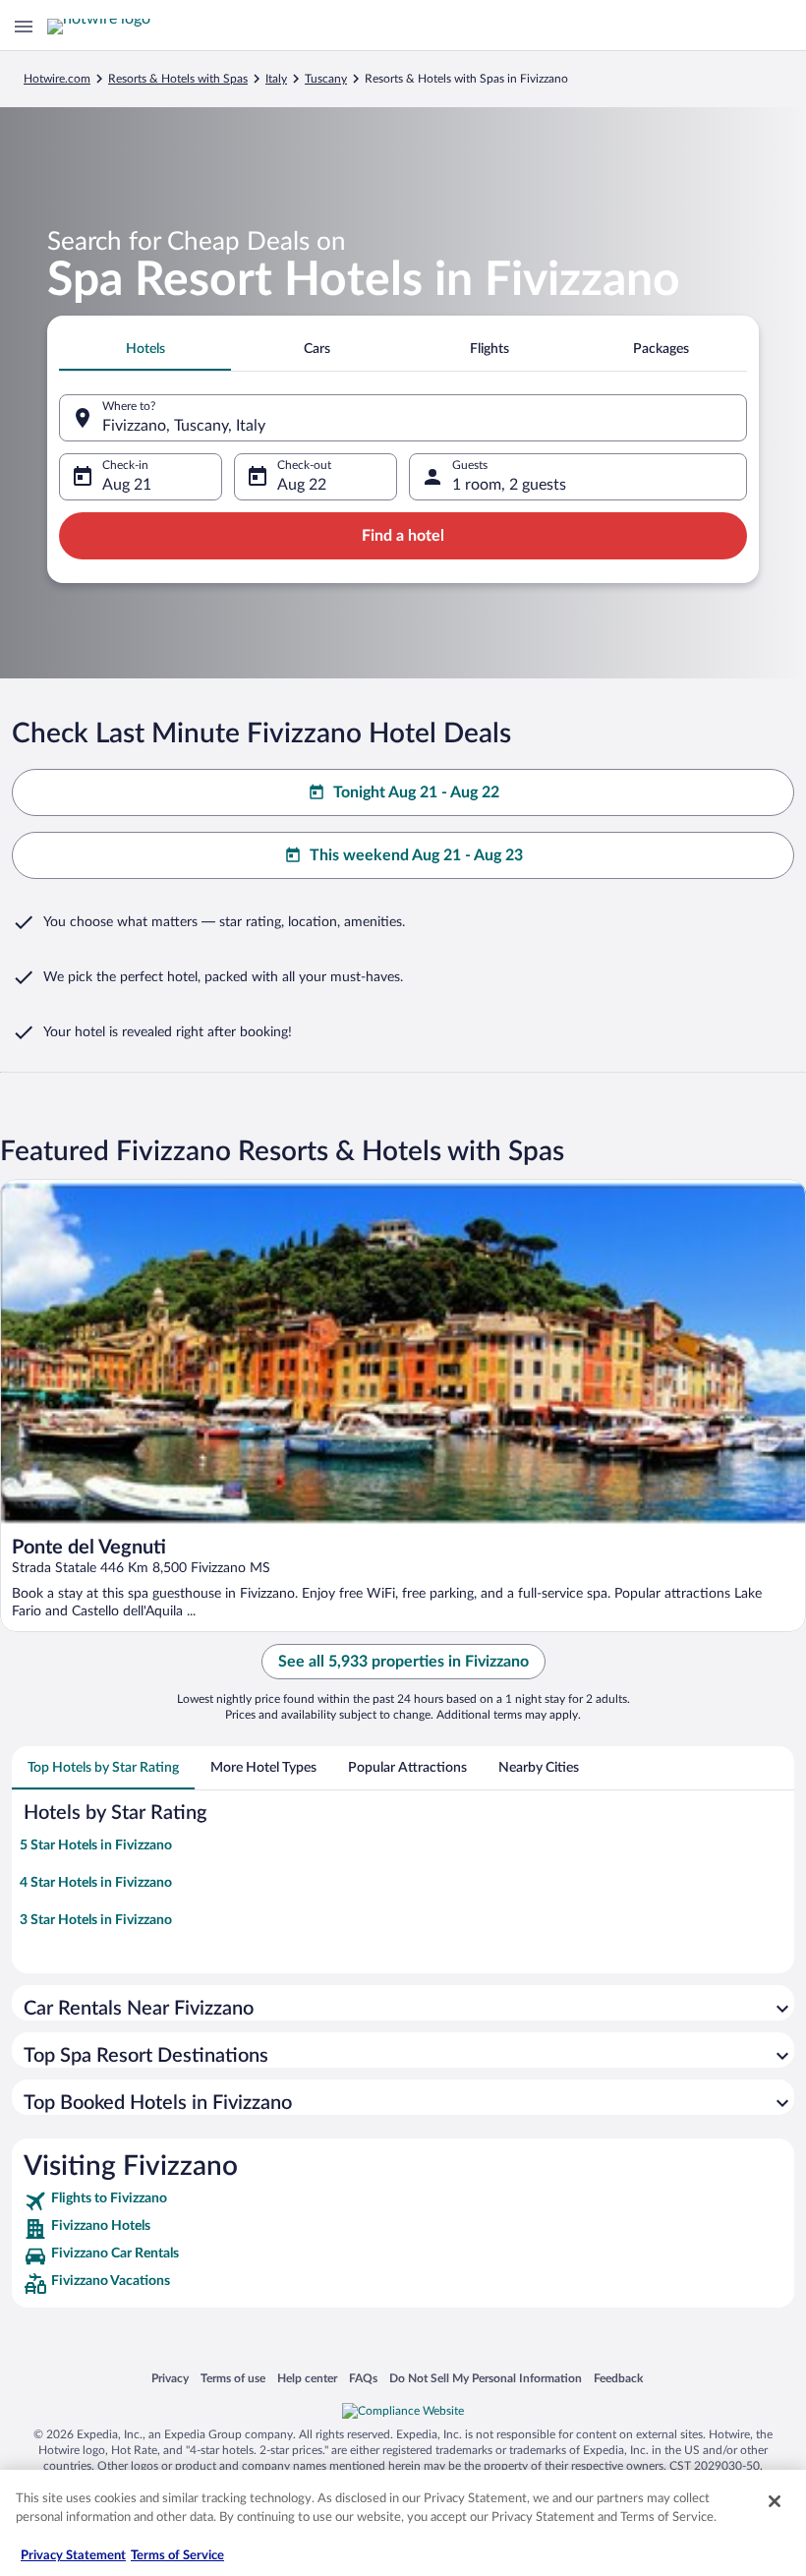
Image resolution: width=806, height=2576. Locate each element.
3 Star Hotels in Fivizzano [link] (96, 1920)
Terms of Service (177, 2556)
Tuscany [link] (326, 79)
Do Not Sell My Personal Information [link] (486, 2378)
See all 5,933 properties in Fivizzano (403, 1662)
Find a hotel (403, 536)
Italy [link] (276, 79)
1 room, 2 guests (509, 485)
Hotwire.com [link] (57, 79)
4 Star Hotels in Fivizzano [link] (96, 1883)
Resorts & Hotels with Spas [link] (178, 79)
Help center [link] (307, 2378)
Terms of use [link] (233, 2378)
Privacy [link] (170, 2378)
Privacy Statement (73, 2556)
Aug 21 (127, 485)
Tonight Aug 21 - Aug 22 (416, 792)
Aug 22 (302, 485)
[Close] (775, 2501)
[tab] (145, 349)
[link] (403, 2201)
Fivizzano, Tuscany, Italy (184, 426)
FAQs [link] (363, 2378)
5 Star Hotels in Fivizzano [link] (96, 1845)
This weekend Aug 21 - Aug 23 (416, 855)
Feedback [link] (618, 2378)
